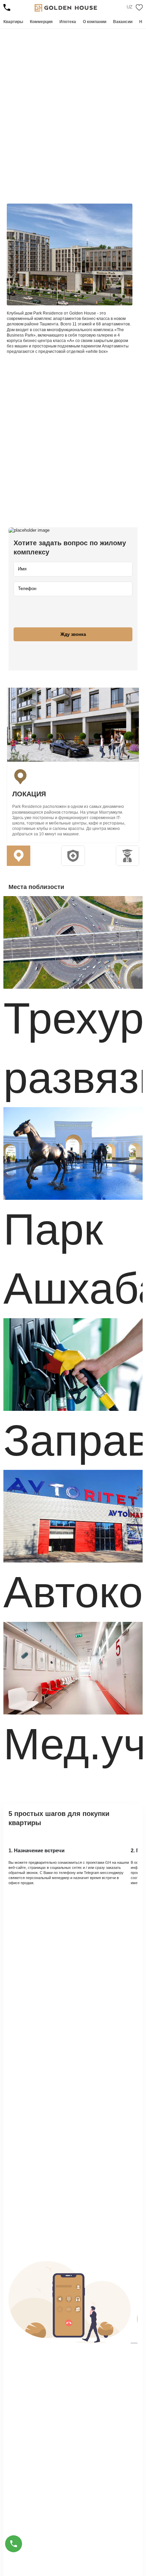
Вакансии (123, 22)
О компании (95, 22)
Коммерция (41, 22)
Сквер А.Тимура (31, 152)
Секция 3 (127, 856)
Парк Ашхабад (29, 166)
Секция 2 (73, 856)
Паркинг (83, 166)
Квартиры (13, 22)
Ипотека (68, 22)
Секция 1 (19, 856)
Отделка (83, 152)
